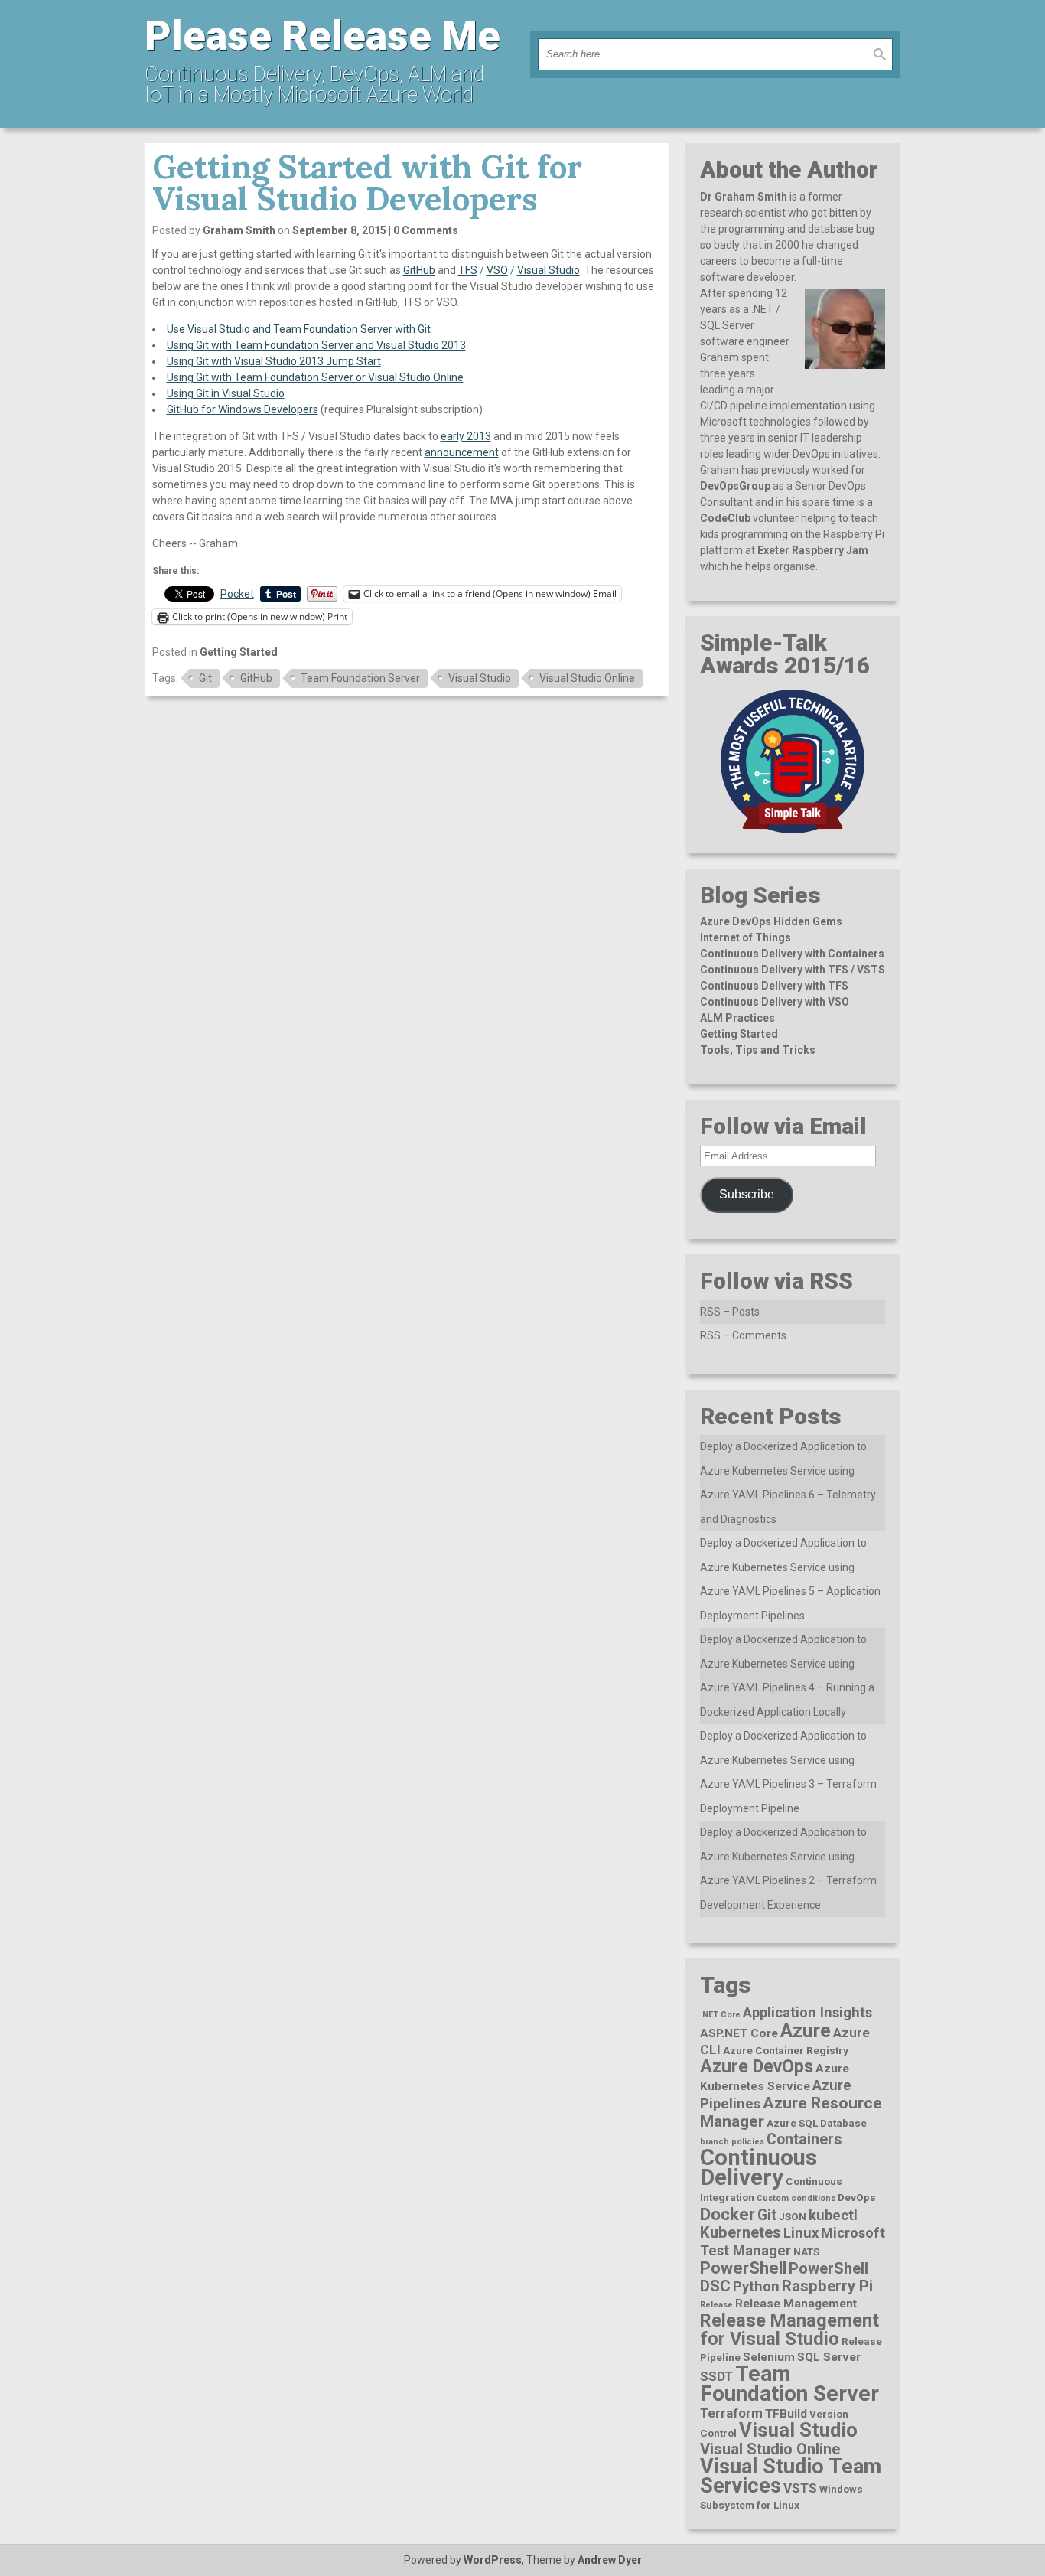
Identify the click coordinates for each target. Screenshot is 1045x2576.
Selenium (769, 2357)
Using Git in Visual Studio (226, 393)
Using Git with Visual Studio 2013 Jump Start (274, 361)
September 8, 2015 (339, 230)
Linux (801, 2233)
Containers (804, 2139)
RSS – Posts (730, 1312)
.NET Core (720, 2015)
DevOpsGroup (735, 486)
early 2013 (466, 436)
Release (716, 2305)
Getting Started (239, 652)
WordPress (493, 2560)
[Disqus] (407, 902)
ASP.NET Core (739, 2033)
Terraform (731, 2413)
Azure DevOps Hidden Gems (771, 921)
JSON (793, 2216)
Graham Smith (239, 230)
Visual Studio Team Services (791, 2476)
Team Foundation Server (360, 678)
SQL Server (829, 2357)
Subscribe (747, 1194)
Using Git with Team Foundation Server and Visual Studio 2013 (316, 345)
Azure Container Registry (786, 2050)
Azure (806, 2031)
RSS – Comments (743, 1335)
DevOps (857, 2197)
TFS (468, 270)
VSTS (800, 2488)
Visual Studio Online (587, 678)
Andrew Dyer (610, 2560)
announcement (462, 452)
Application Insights (807, 2012)
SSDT (716, 2376)
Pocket (237, 594)
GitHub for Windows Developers (243, 409)
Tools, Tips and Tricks (758, 1050)
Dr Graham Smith (744, 197)
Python (756, 2286)
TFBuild (786, 2414)
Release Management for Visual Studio (789, 2330)
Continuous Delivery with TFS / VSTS (793, 970)
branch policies (732, 2142)
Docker (728, 2214)
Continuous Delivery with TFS (774, 986)
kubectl (833, 2215)
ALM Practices (737, 1018)
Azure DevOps (757, 2066)
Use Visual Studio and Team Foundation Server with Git (299, 329)
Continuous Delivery (759, 2167)
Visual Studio (549, 270)
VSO (497, 270)
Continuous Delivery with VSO (775, 1002)
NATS (806, 2252)
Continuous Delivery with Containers (792, 954)
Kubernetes (741, 2232)
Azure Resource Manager (791, 2112)
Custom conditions (796, 2198)
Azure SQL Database (817, 2123)
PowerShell (743, 2268)
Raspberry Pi (827, 2286)
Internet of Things (745, 937)
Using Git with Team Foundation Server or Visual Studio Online (315, 377)
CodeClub (725, 518)
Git (205, 678)
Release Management (796, 2304)
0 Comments (426, 230)
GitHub (419, 270)
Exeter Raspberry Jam (813, 550)
